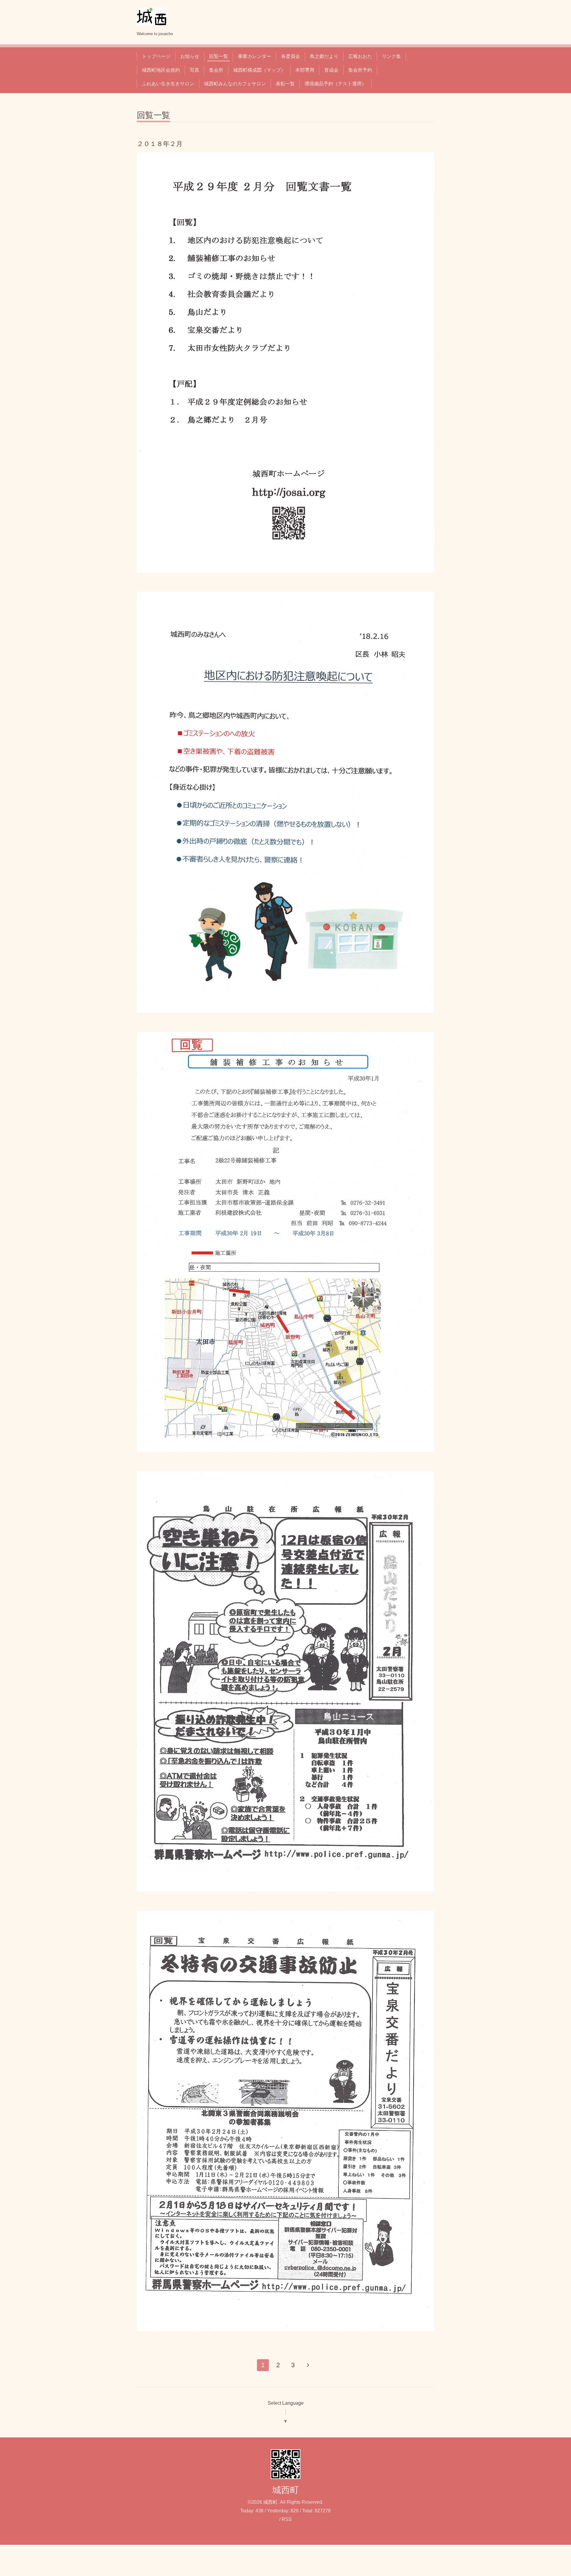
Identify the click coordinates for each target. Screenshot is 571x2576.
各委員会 (291, 56)
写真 (194, 70)
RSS (287, 2519)
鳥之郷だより (324, 56)
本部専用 (305, 70)
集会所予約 (360, 70)
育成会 (331, 70)
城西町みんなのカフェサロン (235, 84)
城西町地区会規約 (161, 70)
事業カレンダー (255, 56)
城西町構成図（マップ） (259, 70)
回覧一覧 (219, 56)
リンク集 (391, 56)
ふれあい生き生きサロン (168, 84)
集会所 (216, 70)
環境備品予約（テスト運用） (335, 84)
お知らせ (190, 56)
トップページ (156, 56)
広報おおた (360, 56)
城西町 (285, 2490)
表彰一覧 (285, 84)
